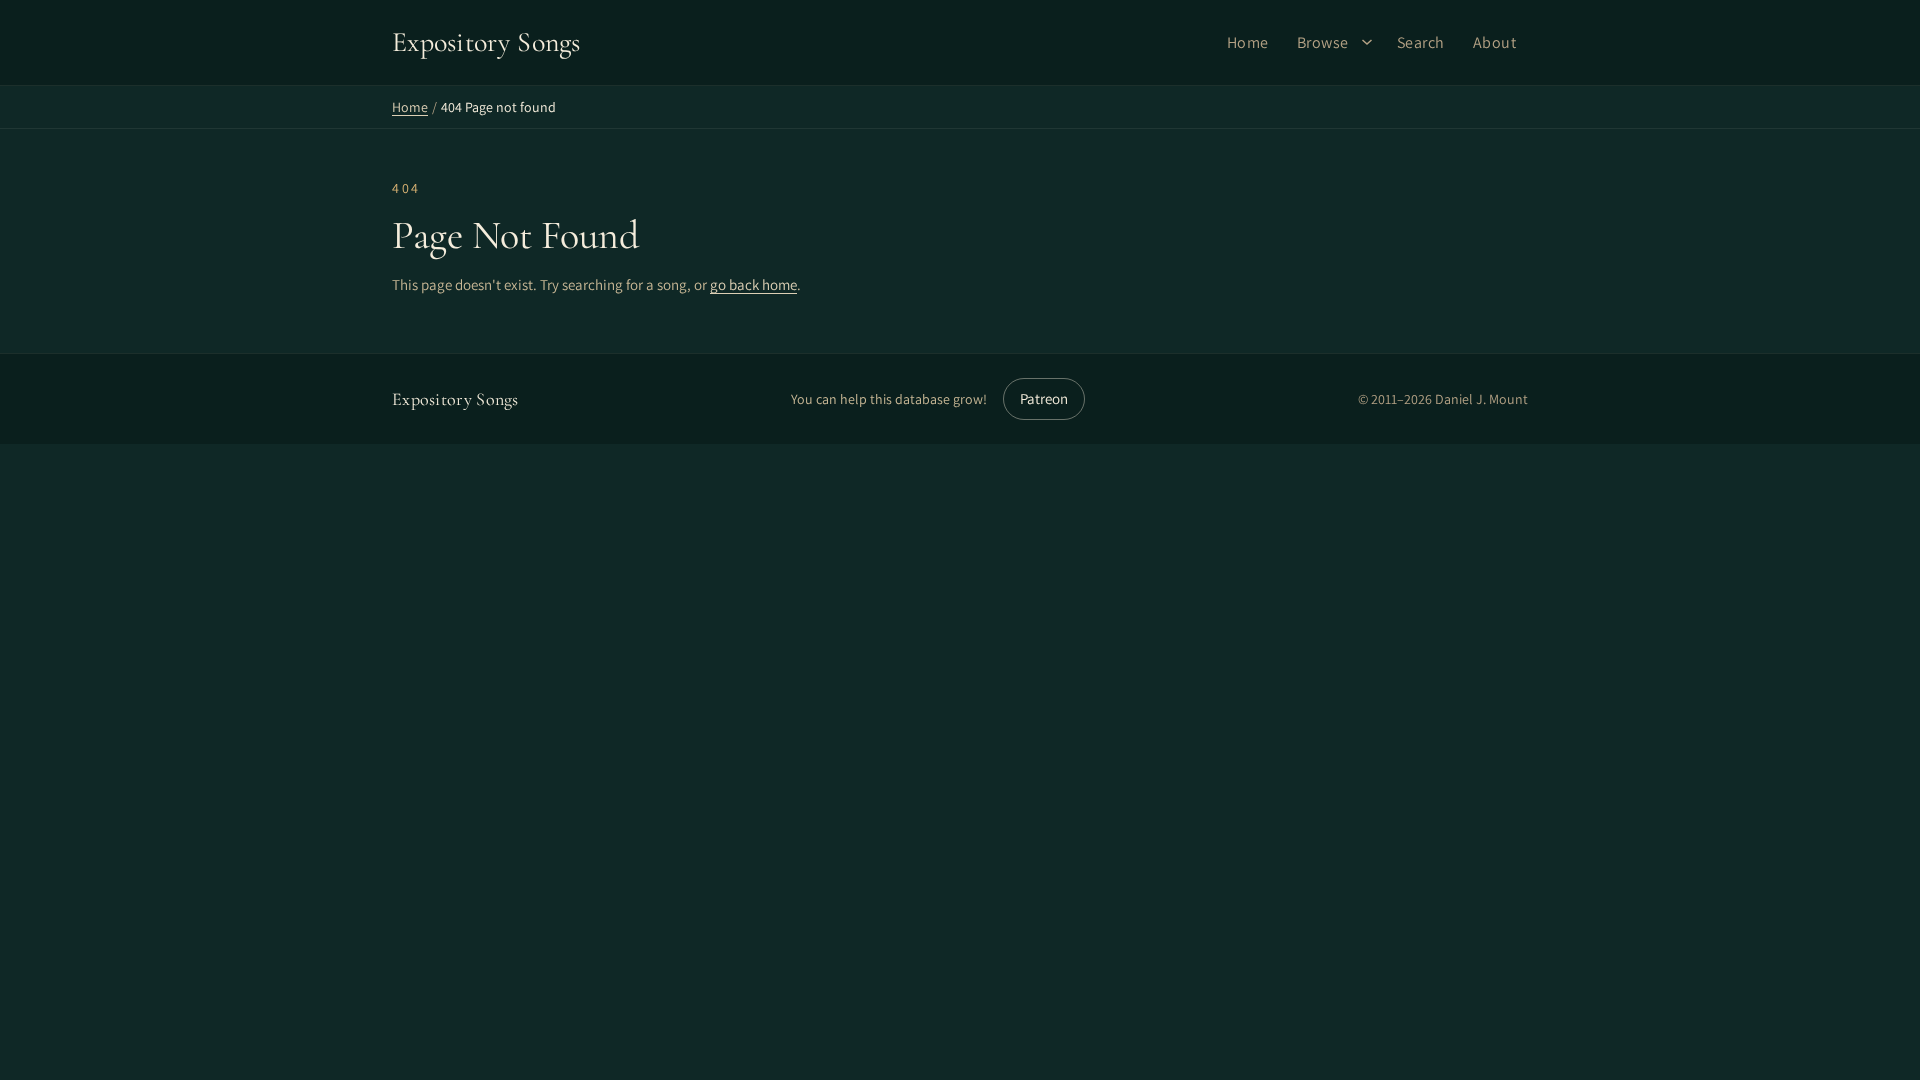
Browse (1323, 42)
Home (1248, 42)
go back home (753, 284)
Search (1421, 42)
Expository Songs (455, 399)
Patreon (1044, 398)
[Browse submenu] (1367, 42)
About (1495, 42)
